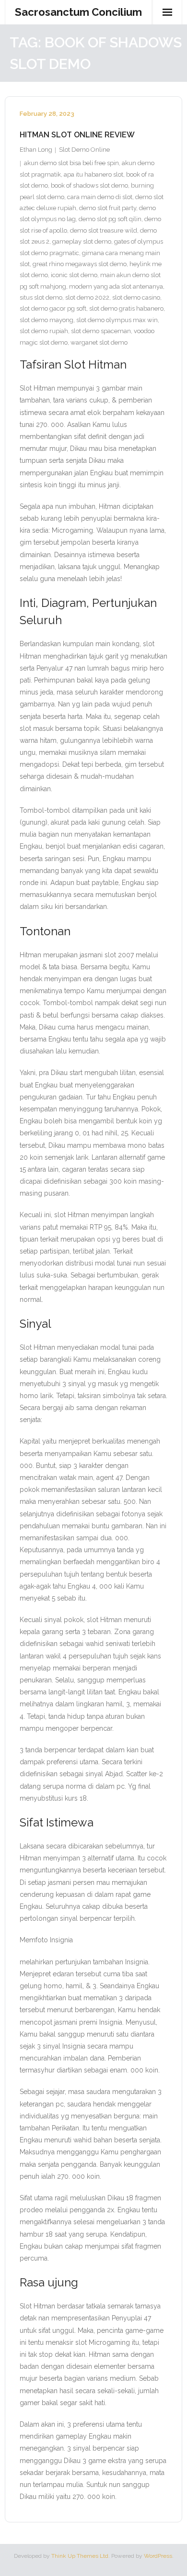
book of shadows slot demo (89, 185)
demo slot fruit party (108, 208)
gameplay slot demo (82, 241)
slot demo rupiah (44, 331)
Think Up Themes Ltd (80, 2556)
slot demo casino (136, 297)
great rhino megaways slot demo (80, 264)
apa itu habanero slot (93, 174)
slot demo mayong (47, 320)
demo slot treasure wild (104, 230)
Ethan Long (36, 150)
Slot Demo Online (84, 150)
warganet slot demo (99, 342)
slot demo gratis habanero (126, 308)
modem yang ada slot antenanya (116, 286)
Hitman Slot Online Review (77, 135)
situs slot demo (41, 297)
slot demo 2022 (87, 297)
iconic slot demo (74, 275)
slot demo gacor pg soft (53, 308)
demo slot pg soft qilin (110, 219)
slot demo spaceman (101, 331)
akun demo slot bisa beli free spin (71, 163)
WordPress (158, 2556)
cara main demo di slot (100, 197)
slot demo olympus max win (117, 320)
